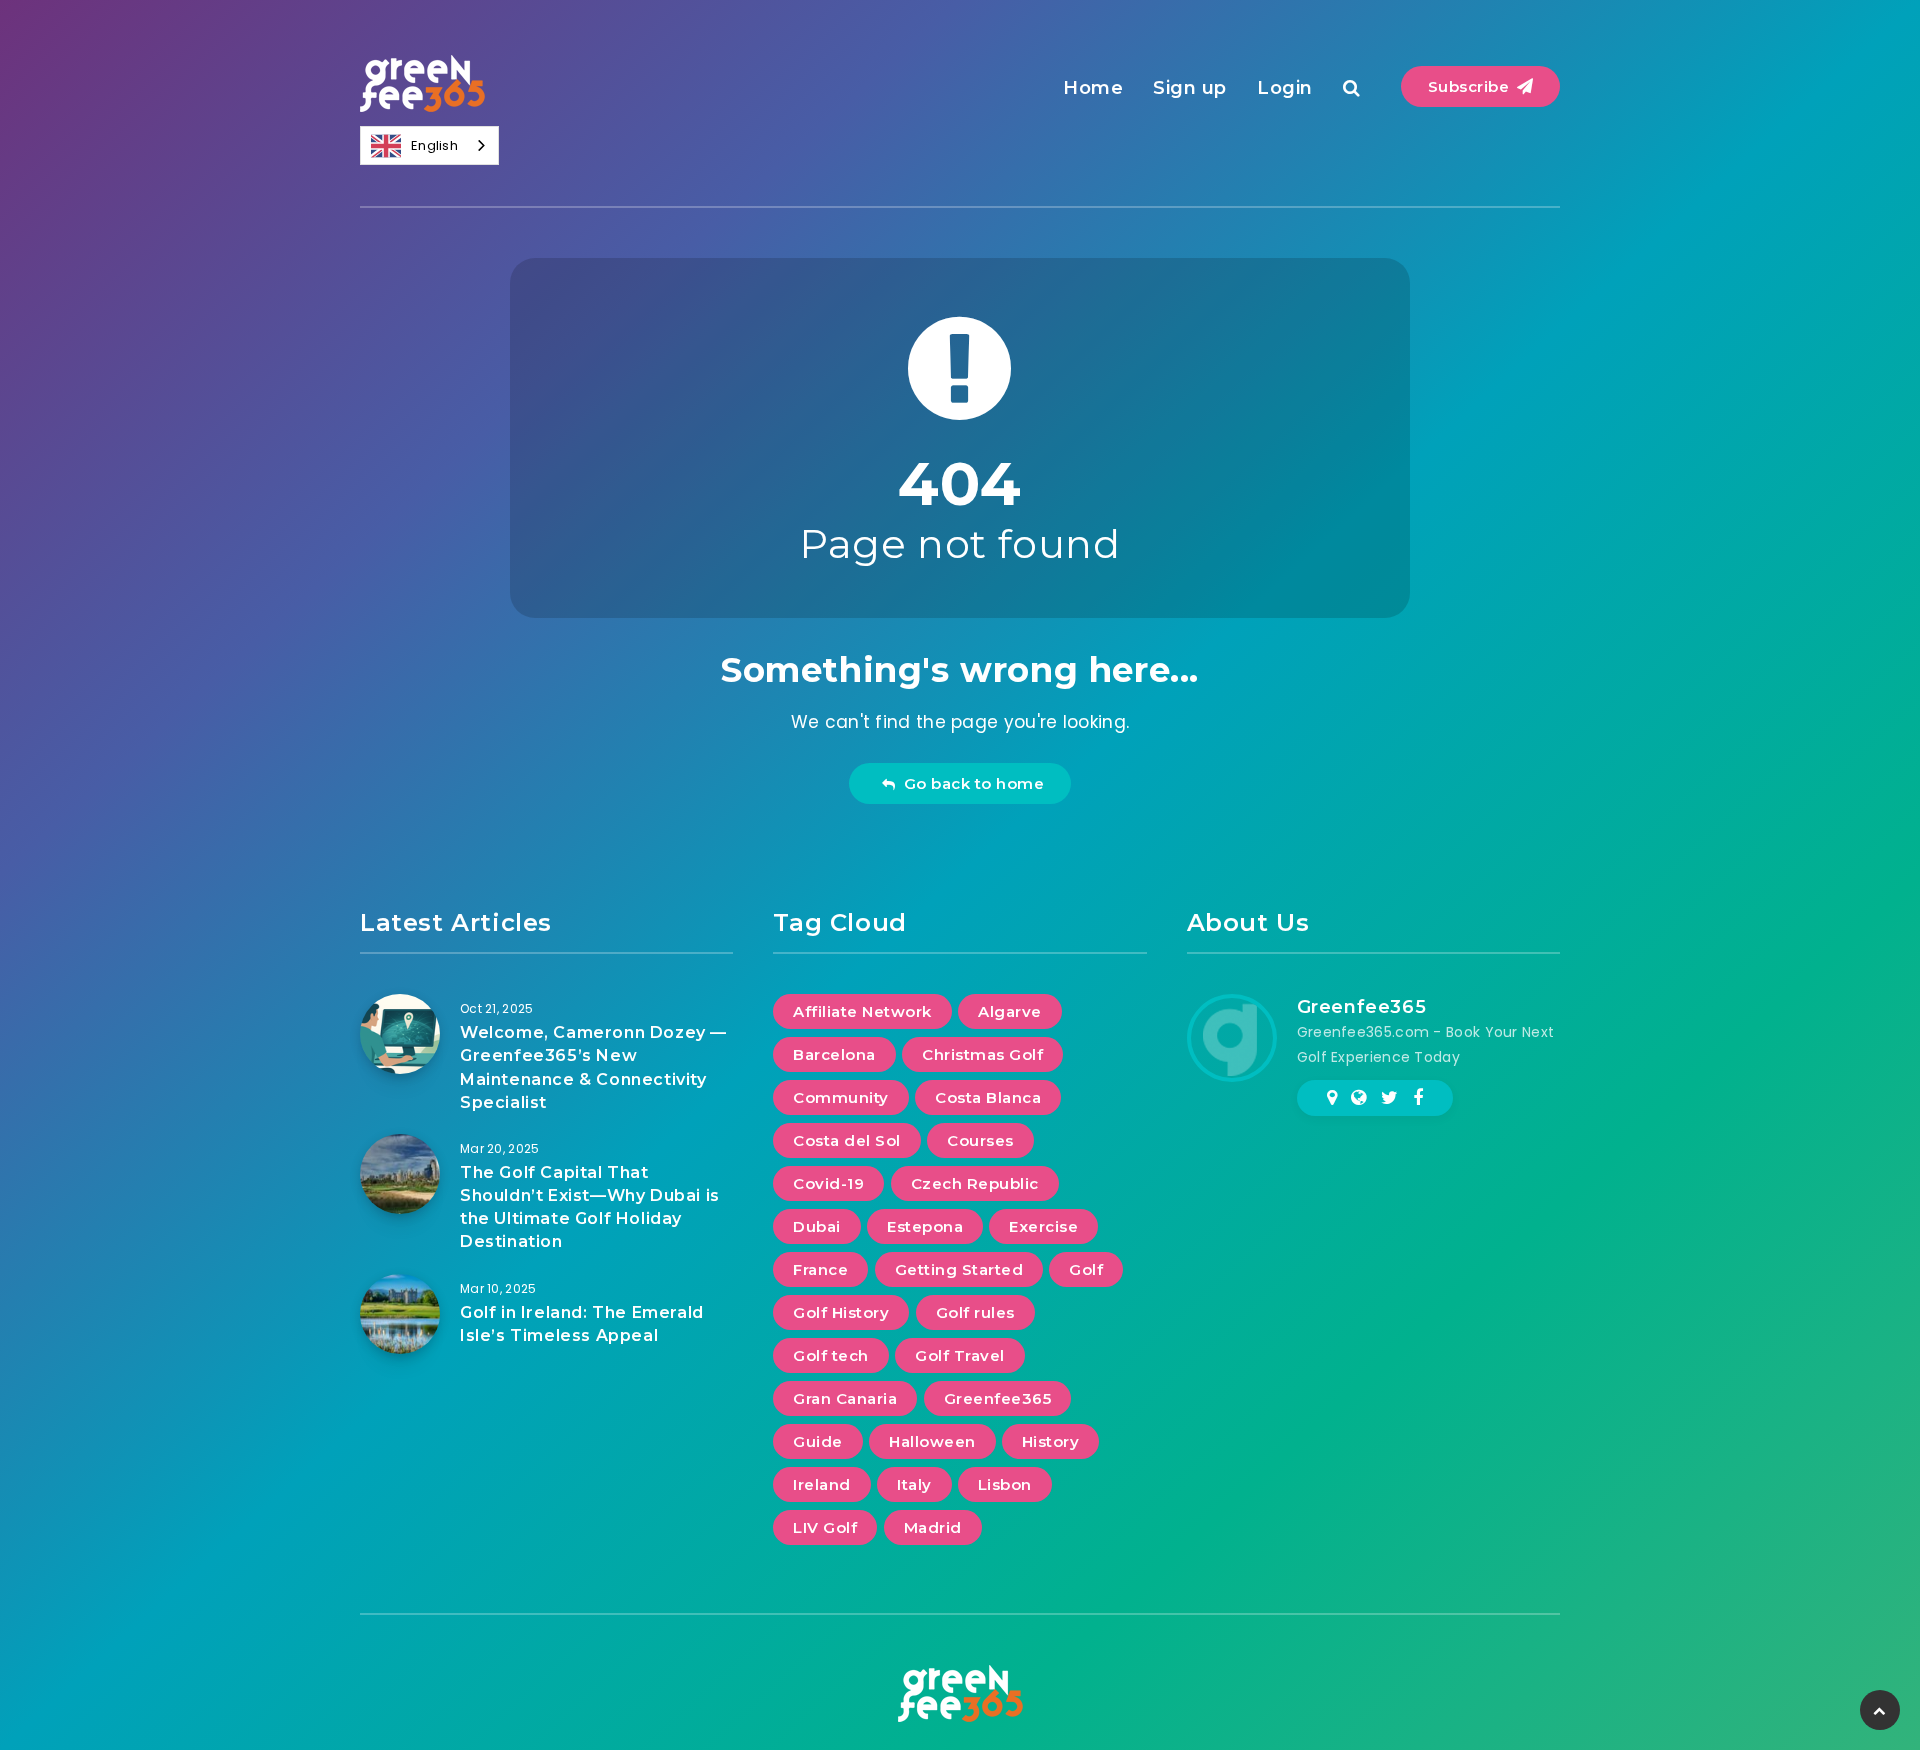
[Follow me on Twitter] (1389, 1098)
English (434, 145)
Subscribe (1471, 86)
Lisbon (1005, 1484)
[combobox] (429, 145)
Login (1285, 88)
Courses (980, 1140)
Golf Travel (960, 1355)
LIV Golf (825, 1527)
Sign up (1190, 88)
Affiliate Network (862, 1011)
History (1051, 1441)
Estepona (925, 1226)
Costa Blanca (988, 1097)
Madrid (933, 1527)
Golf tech (831, 1355)
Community (841, 1097)
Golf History (841, 1312)
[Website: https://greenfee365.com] (1358, 1098)
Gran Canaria (845, 1398)
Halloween (932, 1441)
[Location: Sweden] (1332, 1098)
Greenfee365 (998, 1398)
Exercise (1043, 1226)
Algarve (1010, 1011)
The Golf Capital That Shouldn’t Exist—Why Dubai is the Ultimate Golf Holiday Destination (590, 1207)
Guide (818, 1441)
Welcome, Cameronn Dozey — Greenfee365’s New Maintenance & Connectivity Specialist (593, 1067)
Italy (914, 1484)
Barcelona (834, 1054)
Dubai (817, 1226)
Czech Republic (975, 1183)
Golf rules (975, 1312)
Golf (1086, 1269)
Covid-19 (828, 1183)
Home (1093, 88)
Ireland (822, 1484)
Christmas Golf (982, 1054)
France (820, 1269)
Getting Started (959, 1269)
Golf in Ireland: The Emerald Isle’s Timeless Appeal (582, 1324)
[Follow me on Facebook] (1418, 1098)
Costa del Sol (847, 1140)
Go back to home (970, 783)
